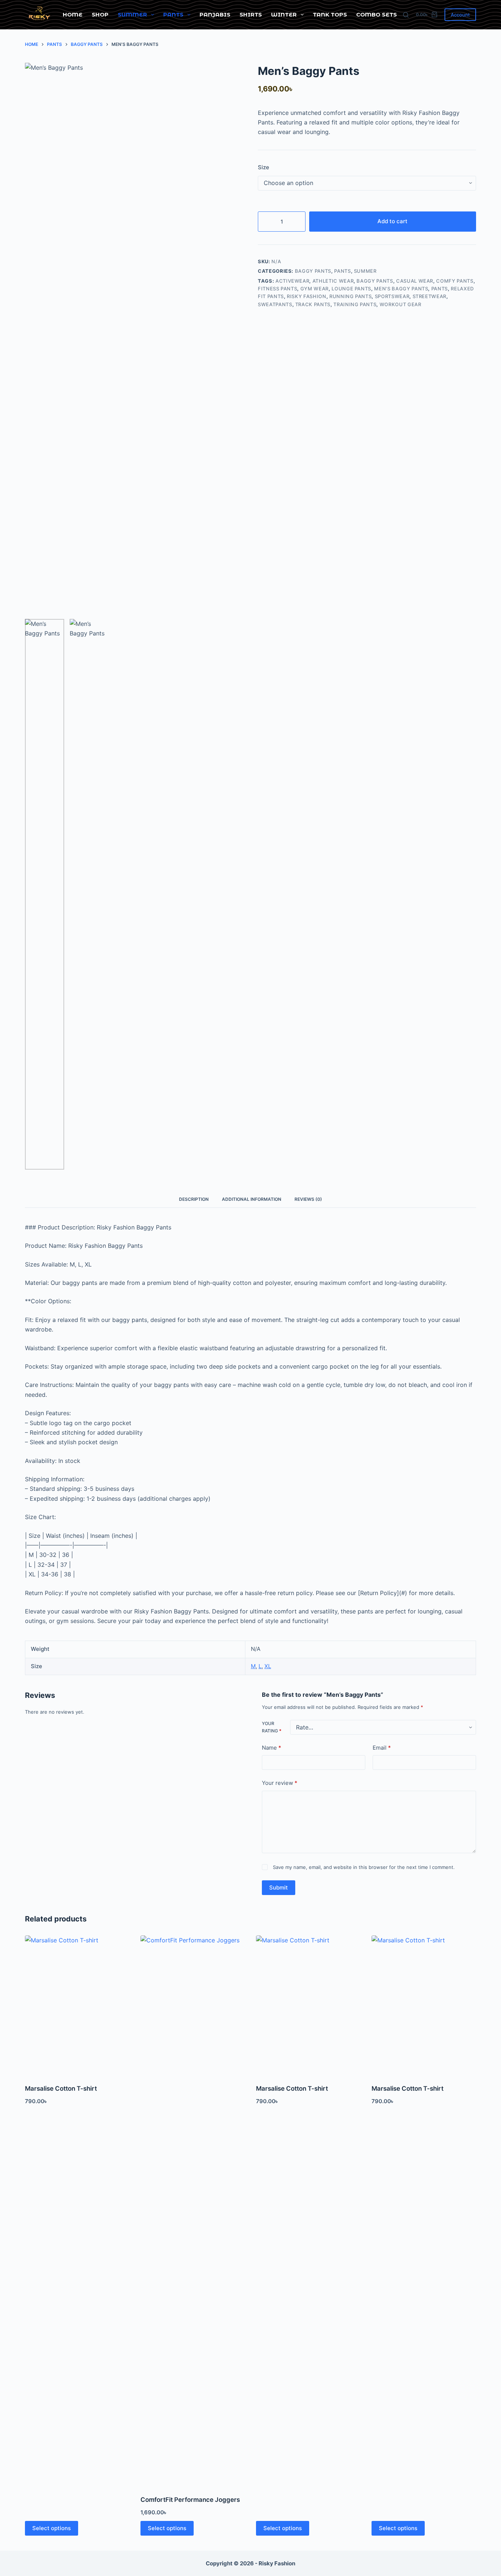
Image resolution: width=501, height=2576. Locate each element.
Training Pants (355, 304)
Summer (132, 15)
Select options (52, 2528)
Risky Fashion (306, 296)
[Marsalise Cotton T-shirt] (77, 2005)
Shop (100, 15)
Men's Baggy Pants (401, 289)
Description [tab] (194, 1199)
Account (460, 15)
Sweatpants (275, 304)
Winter (284, 15)
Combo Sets (376, 15)
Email (382, 1748)
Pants (173, 15)
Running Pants (350, 296)
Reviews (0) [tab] (308, 1199)
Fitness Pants (277, 289)
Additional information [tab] (252, 1199)
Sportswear (392, 296)
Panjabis (215, 15)
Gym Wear (315, 289)
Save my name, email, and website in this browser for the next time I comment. (364, 1867)
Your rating (272, 1727)
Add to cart (392, 221)
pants (440, 289)
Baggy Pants (313, 271)
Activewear (292, 281)
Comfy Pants (455, 281)
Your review (280, 1783)
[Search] (406, 15)
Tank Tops (330, 15)
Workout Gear (401, 304)
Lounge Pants (351, 289)
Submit (279, 1887)
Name (272, 1748)
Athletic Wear (333, 281)
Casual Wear (415, 281)
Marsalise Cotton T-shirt (61, 2088)
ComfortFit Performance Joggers (190, 2500)
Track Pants (313, 304)
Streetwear (430, 296)
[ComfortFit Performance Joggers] (193, 2211)
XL (268, 1666)
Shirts (251, 15)
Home (73, 15)
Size (264, 167)
